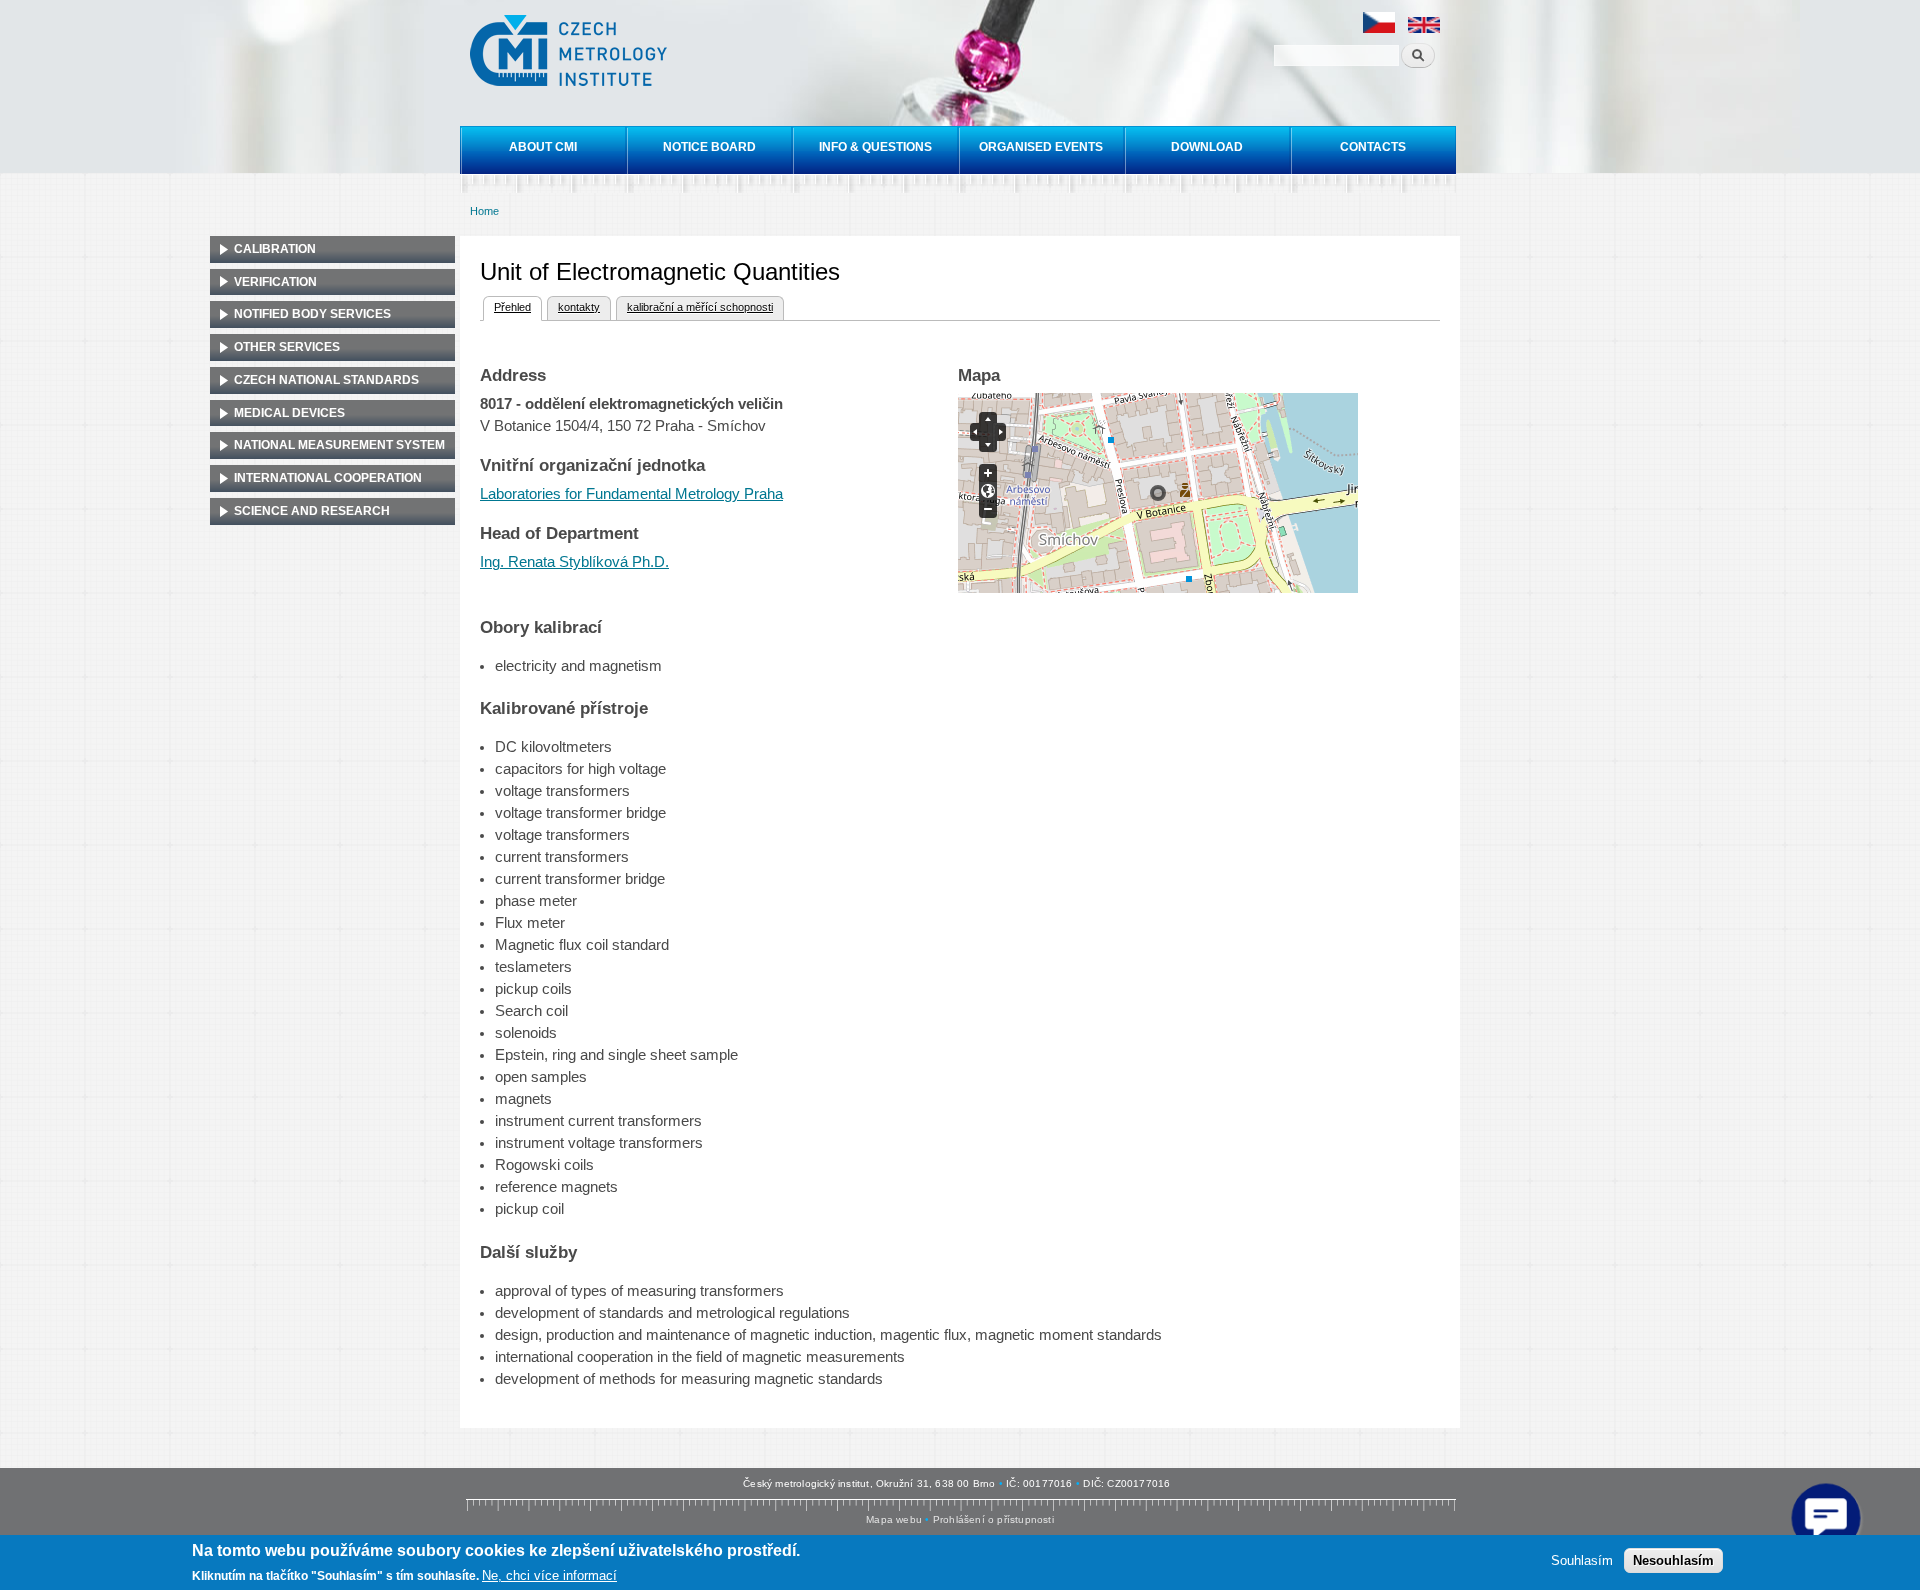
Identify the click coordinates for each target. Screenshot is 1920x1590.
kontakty (579, 307)
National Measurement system (339, 445)
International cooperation (328, 478)
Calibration (275, 249)
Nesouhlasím (1673, 1560)
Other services (287, 347)
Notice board (709, 147)
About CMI (543, 147)
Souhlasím (1582, 1560)
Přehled (507, 307)
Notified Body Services (312, 314)
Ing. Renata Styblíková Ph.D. (574, 562)
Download (1207, 147)
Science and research (312, 511)
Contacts (1373, 147)
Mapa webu (894, 1519)
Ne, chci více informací (549, 1575)
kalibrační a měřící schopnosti (700, 307)
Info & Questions (875, 147)
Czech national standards (326, 380)
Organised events (1041, 147)
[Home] (571, 53)
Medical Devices (289, 413)
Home (484, 211)
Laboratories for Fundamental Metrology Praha (631, 494)
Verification (275, 282)
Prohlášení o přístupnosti (993, 1519)
